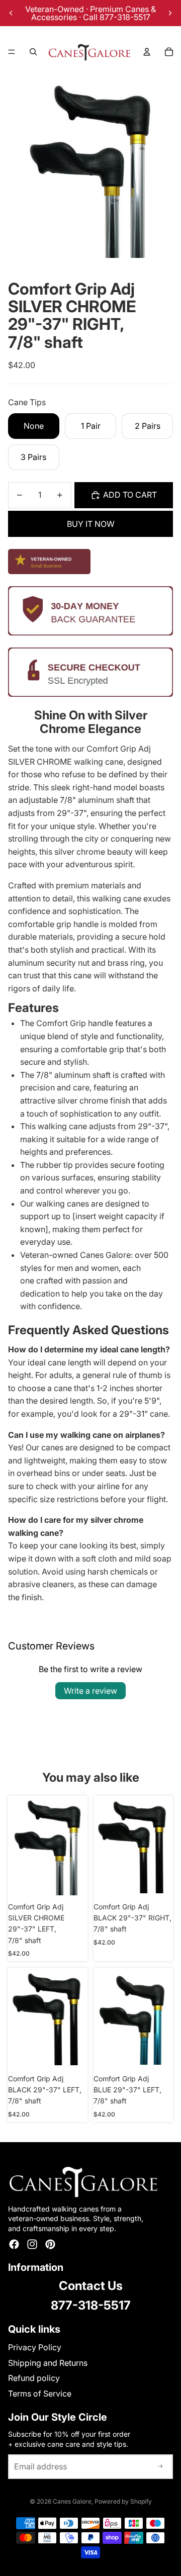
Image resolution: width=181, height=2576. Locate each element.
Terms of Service (40, 2394)
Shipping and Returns (48, 2363)
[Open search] (33, 52)
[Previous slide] (11, 13)
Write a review (90, 1691)
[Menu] (12, 52)
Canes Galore (72, 2501)
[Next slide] (170, 13)
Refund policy (34, 2378)
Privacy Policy (35, 2347)
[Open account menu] (147, 52)
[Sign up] (160, 2467)
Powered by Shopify (123, 2501)
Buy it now (91, 524)
